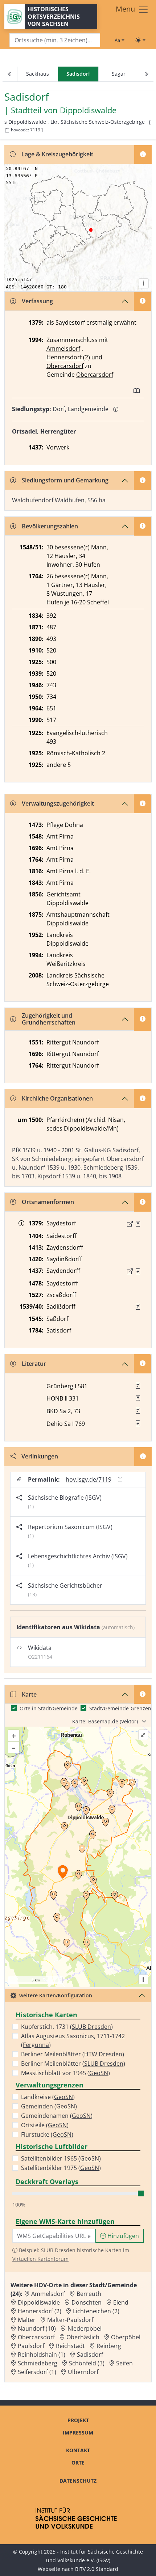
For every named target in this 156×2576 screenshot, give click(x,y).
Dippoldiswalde (88, 110)
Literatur (34, 1364)
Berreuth (89, 2294)
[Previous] (10, 74)
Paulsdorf (31, 2346)
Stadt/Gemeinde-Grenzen (120, 1708)
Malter (27, 2320)
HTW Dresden (103, 2054)
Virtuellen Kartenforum (40, 2259)
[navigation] (78, 74)
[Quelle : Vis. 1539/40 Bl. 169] (138, 1307)
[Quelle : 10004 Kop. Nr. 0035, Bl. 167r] (138, 1271)
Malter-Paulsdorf (70, 2320)
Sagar (119, 74)
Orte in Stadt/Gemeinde (49, 1708)
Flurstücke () (47, 2134)
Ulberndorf (83, 2372)
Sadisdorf (90, 2355)
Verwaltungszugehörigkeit (58, 803)
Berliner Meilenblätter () (73, 2054)
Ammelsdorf (63, 349)
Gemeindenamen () (57, 2116)
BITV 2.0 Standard (97, 2569)
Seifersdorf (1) (37, 2372)
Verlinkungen (40, 1456)
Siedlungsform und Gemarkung (65, 480)
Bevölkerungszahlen (50, 526)
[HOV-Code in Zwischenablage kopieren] (7, 130)
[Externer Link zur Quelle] (130, 1224)
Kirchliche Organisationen (57, 1098)
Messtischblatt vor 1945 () (65, 2073)
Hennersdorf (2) (68, 357)
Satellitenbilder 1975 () (61, 2168)
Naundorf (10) (37, 2328)
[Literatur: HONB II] (138, 1398)
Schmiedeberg (38, 2363)
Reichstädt (70, 2346)
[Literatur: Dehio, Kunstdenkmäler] (138, 1423)
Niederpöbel (85, 2328)
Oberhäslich (83, 2337)
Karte (29, 1694)
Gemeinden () (49, 2106)
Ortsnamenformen (48, 1202)
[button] (138, 1224)
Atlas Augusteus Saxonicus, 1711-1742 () (73, 2040)
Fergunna (36, 2045)
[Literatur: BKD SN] (138, 1411)
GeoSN (99, 2073)
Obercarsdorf (65, 366)
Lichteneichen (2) (96, 2311)
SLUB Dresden (91, 2027)
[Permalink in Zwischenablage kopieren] (120, 1480)
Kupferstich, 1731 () (67, 2027)
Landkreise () (48, 2097)
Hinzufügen (122, 2236)
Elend (121, 2302)
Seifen (124, 2363)
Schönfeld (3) (87, 2363)
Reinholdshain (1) (42, 2355)
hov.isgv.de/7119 (89, 1479)
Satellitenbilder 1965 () (61, 2158)
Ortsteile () (45, 2125)
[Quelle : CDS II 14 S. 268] (138, 1224)
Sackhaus (38, 74)
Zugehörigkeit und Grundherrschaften (49, 1019)
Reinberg (109, 2346)
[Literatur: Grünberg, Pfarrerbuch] (138, 1386)
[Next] (146, 74)
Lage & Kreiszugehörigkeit (57, 154)
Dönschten (87, 2302)
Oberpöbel (126, 2337)
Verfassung (37, 301)
